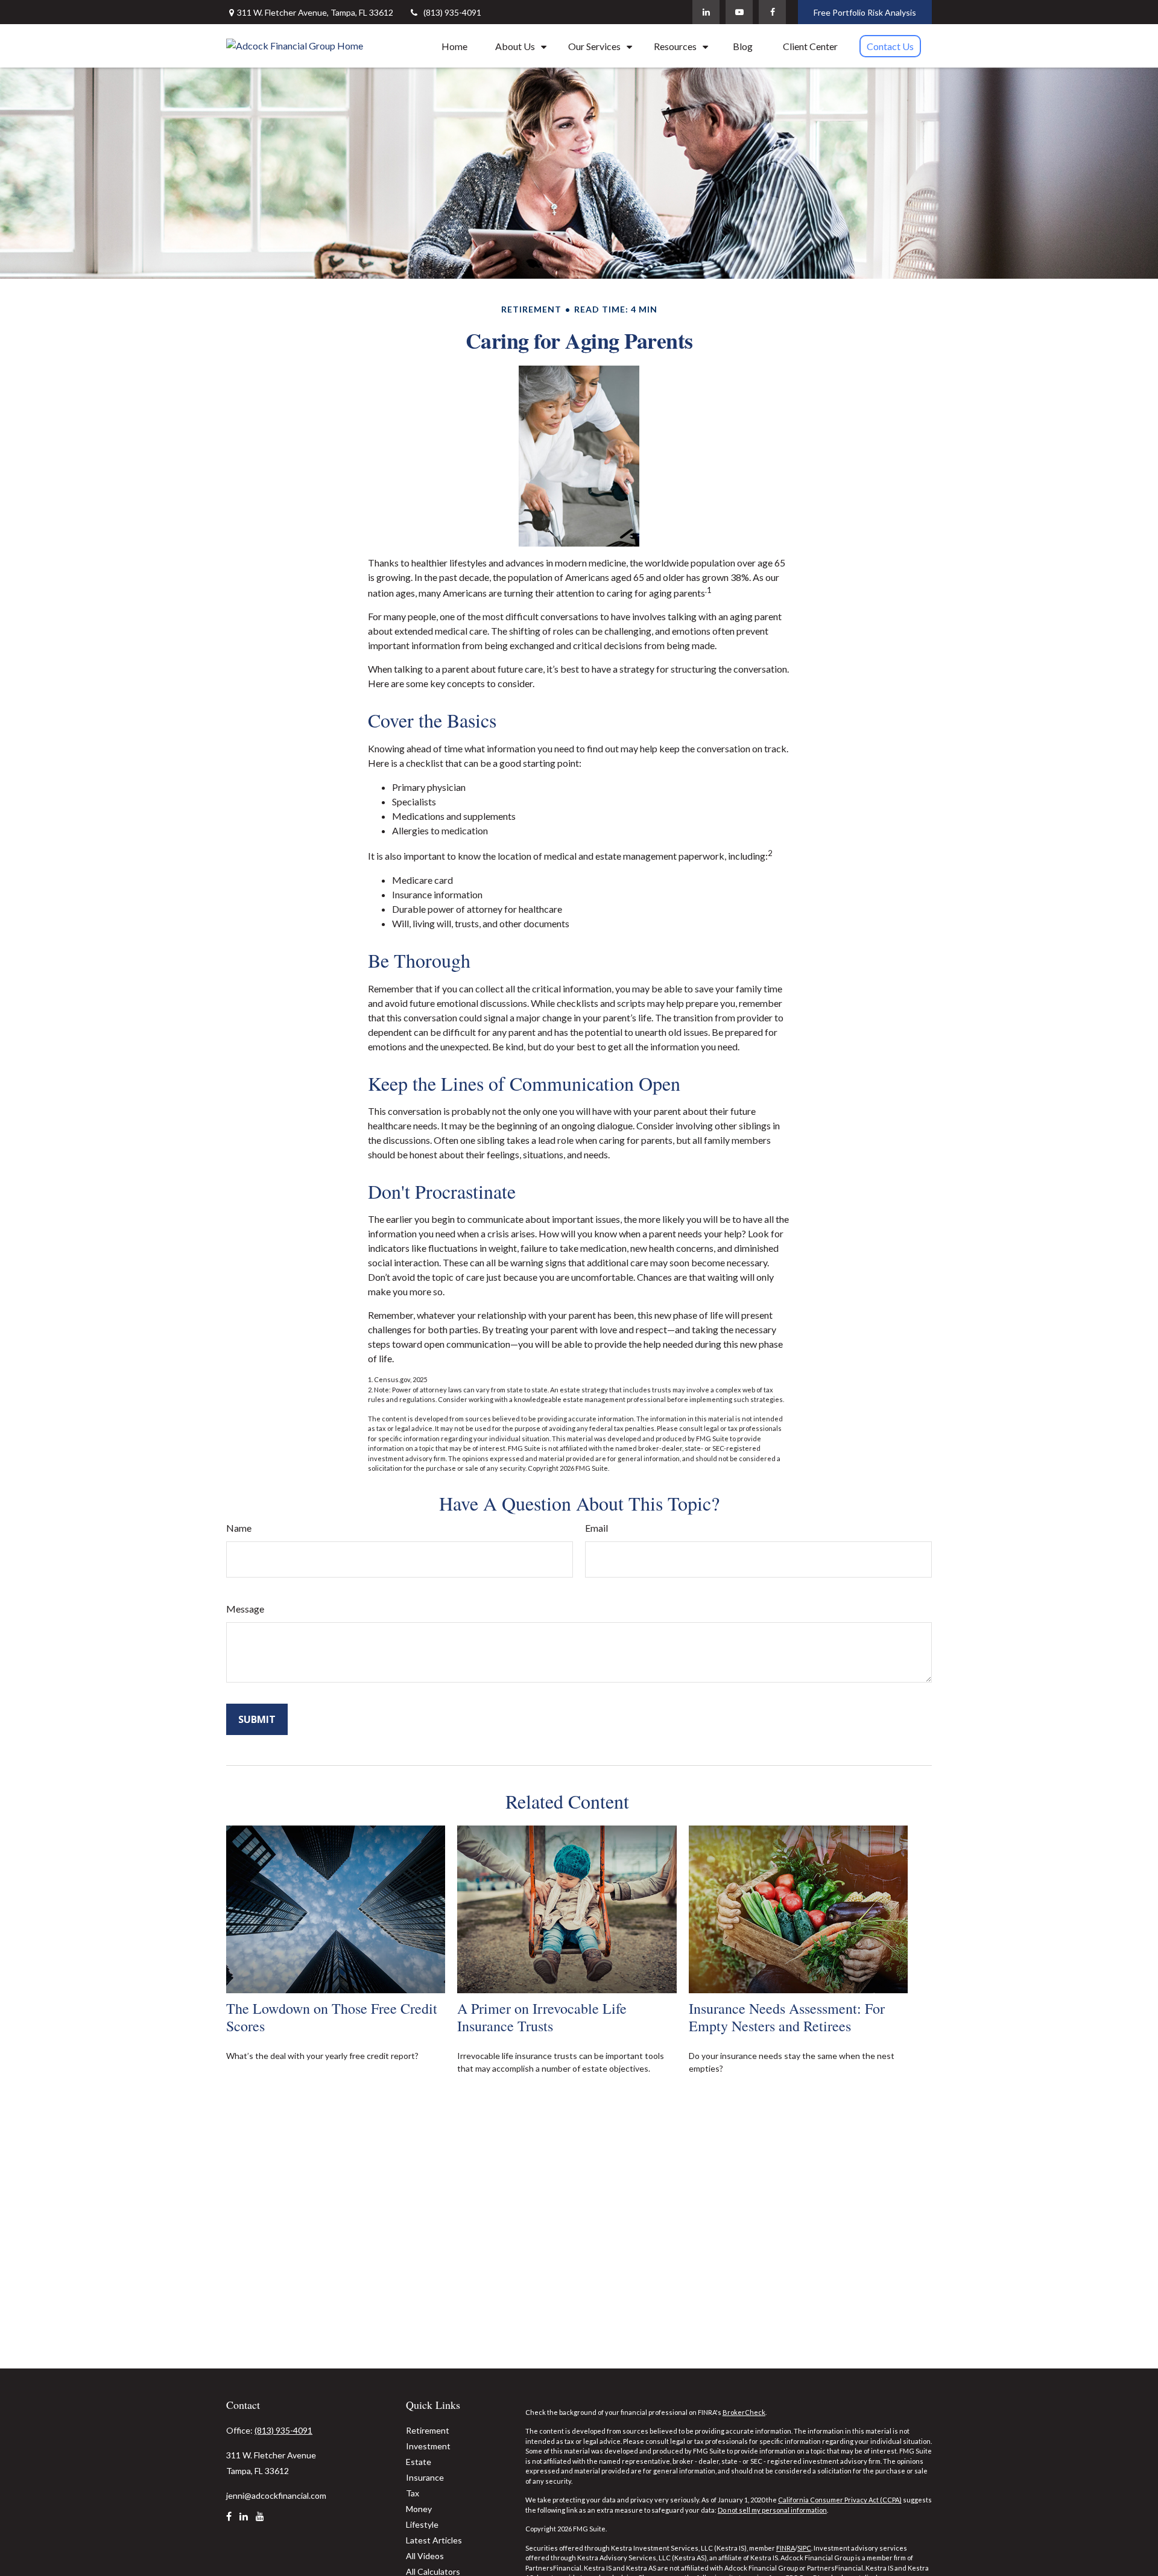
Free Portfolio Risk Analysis (865, 12)
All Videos (425, 2556)
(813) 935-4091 (452, 12)
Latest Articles (434, 2540)
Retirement (428, 2430)
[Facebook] (772, 12)
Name (239, 1528)
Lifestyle (422, 2524)
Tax (413, 2493)
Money (419, 2509)
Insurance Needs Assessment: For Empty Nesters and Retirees (787, 2017)
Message (245, 1609)
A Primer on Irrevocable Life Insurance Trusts (542, 2017)
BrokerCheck (744, 2412)
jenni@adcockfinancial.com (276, 2495)
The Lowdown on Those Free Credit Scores (332, 2017)
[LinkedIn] (706, 12)
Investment (428, 2446)
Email (596, 1528)
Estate (419, 2462)
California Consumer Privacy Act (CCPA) (840, 2500)
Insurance (425, 2477)
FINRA (786, 2548)
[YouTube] (739, 12)
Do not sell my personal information (772, 2510)
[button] (454, 46)
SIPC (804, 2548)
